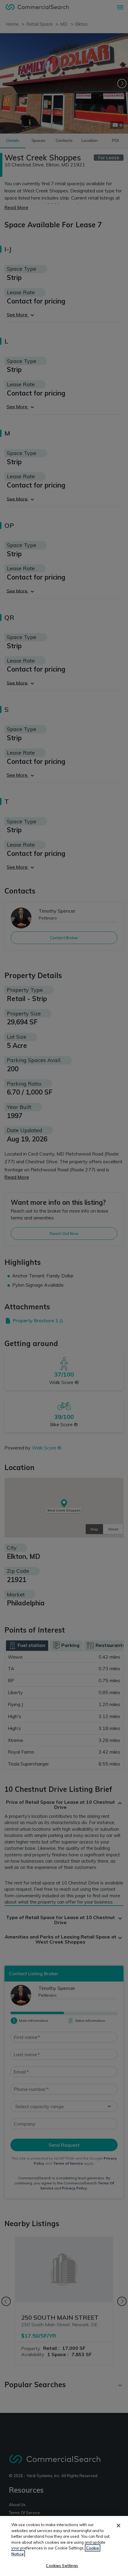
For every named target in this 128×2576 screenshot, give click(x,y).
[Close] (118, 2526)
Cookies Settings (62, 2566)
